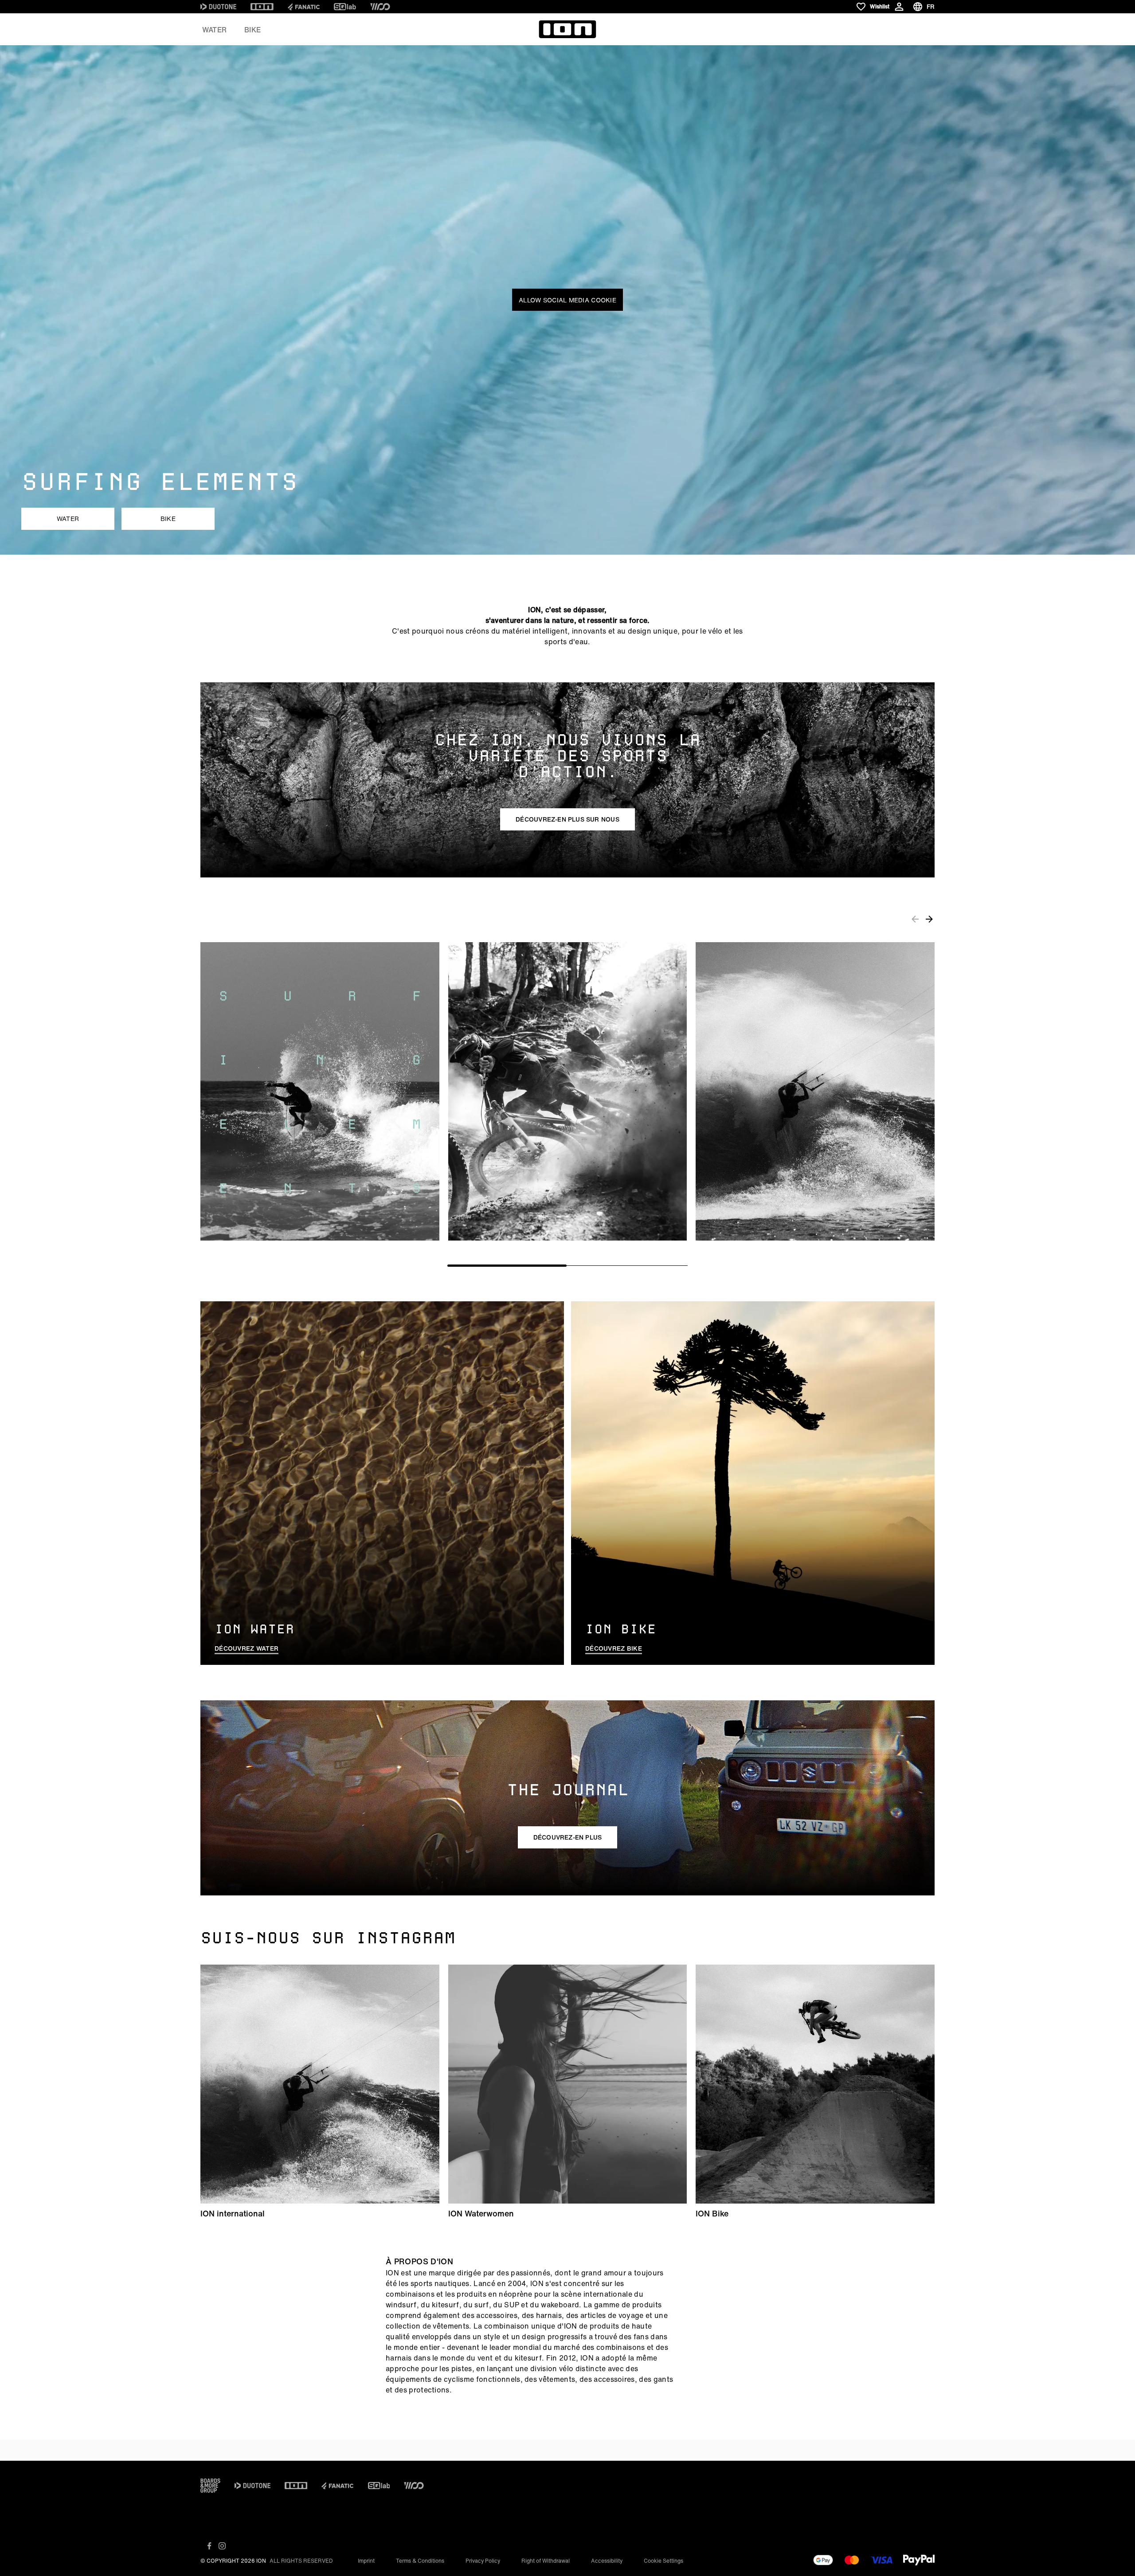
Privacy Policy (483, 2561)
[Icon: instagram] (222, 2546)
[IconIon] (262, 7)
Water (214, 30)
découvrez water (247, 1648)
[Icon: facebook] (209, 2546)
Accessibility (607, 2561)
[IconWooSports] (380, 7)
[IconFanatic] (304, 7)
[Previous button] (915, 919)
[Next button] (929, 919)
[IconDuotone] (218, 7)
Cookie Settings (663, 2561)
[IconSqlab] (345, 7)
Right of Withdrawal (546, 2561)
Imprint (366, 2561)
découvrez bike (614, 1648)
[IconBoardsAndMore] (210, 2486)
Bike (252, 30)
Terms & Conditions (420, 2561)
